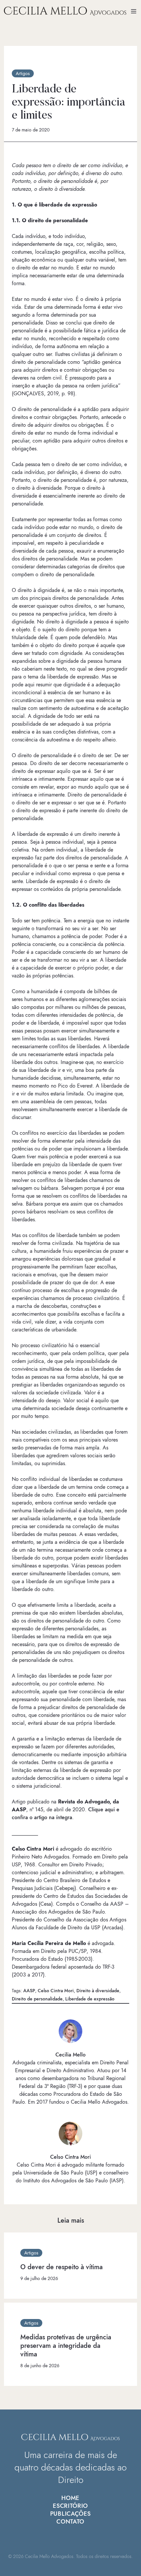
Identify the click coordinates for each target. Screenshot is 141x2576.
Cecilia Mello (70, 2055)
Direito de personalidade (37, 1999)
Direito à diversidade (98, 1991)
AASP (29, 1991)
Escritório (70, 2506)
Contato (70, 2522)
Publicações (70, 2514)
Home (70, 2498)
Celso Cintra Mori (56, 1991)
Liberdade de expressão (90, 1999)
